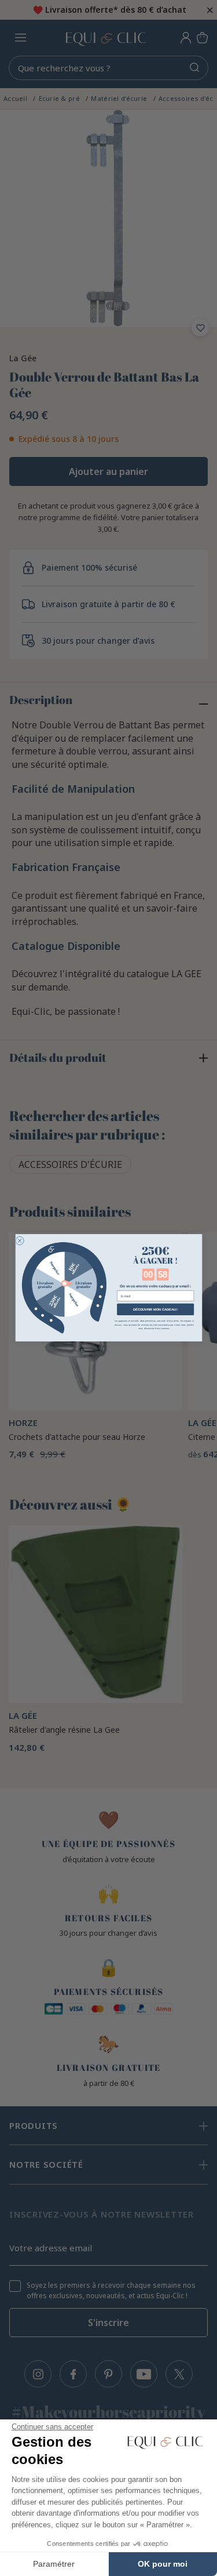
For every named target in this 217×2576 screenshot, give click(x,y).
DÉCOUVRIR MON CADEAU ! (155, 1309)
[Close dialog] (19, 1241)
